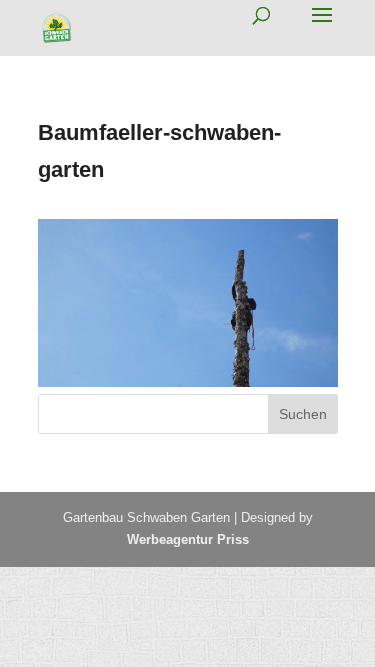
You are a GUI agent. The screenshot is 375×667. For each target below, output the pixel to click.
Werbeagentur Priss (188, 539)
